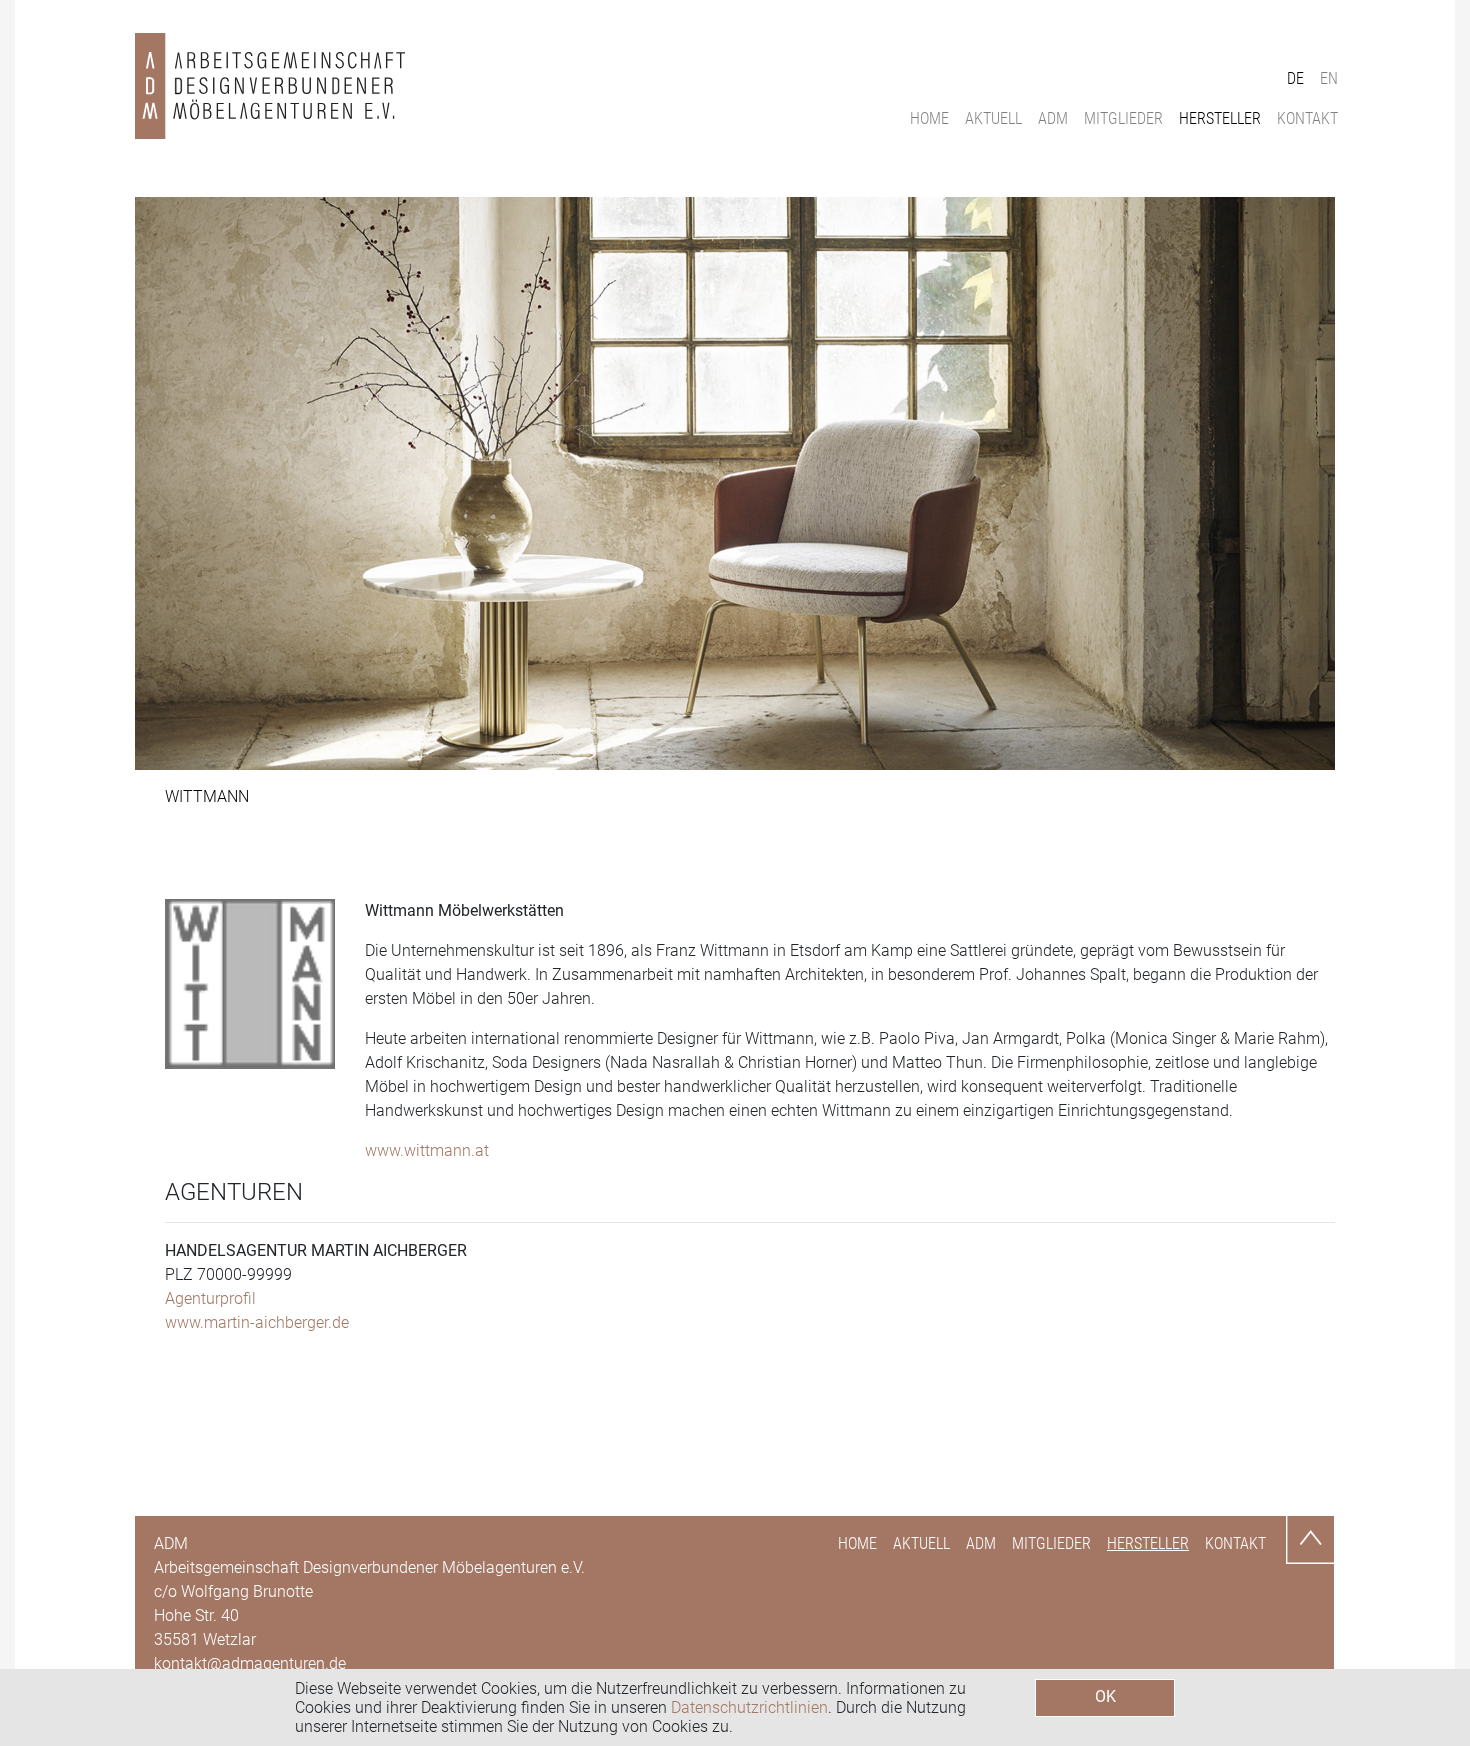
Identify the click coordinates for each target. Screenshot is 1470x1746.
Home (929, 118)
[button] (225, 483)
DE (1295, 78)
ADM (1053, 118)
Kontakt (1307, 118)
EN (1329, 78)
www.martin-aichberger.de (257, 1322)
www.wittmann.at (427, 1150)
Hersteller (1220, 118)
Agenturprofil (210, 1298)
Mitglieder (1123, 118)
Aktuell (993, 118)
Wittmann (207, 796)
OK (1105, 1696)
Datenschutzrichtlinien (749, 1707)
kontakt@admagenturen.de (250, 1663)
